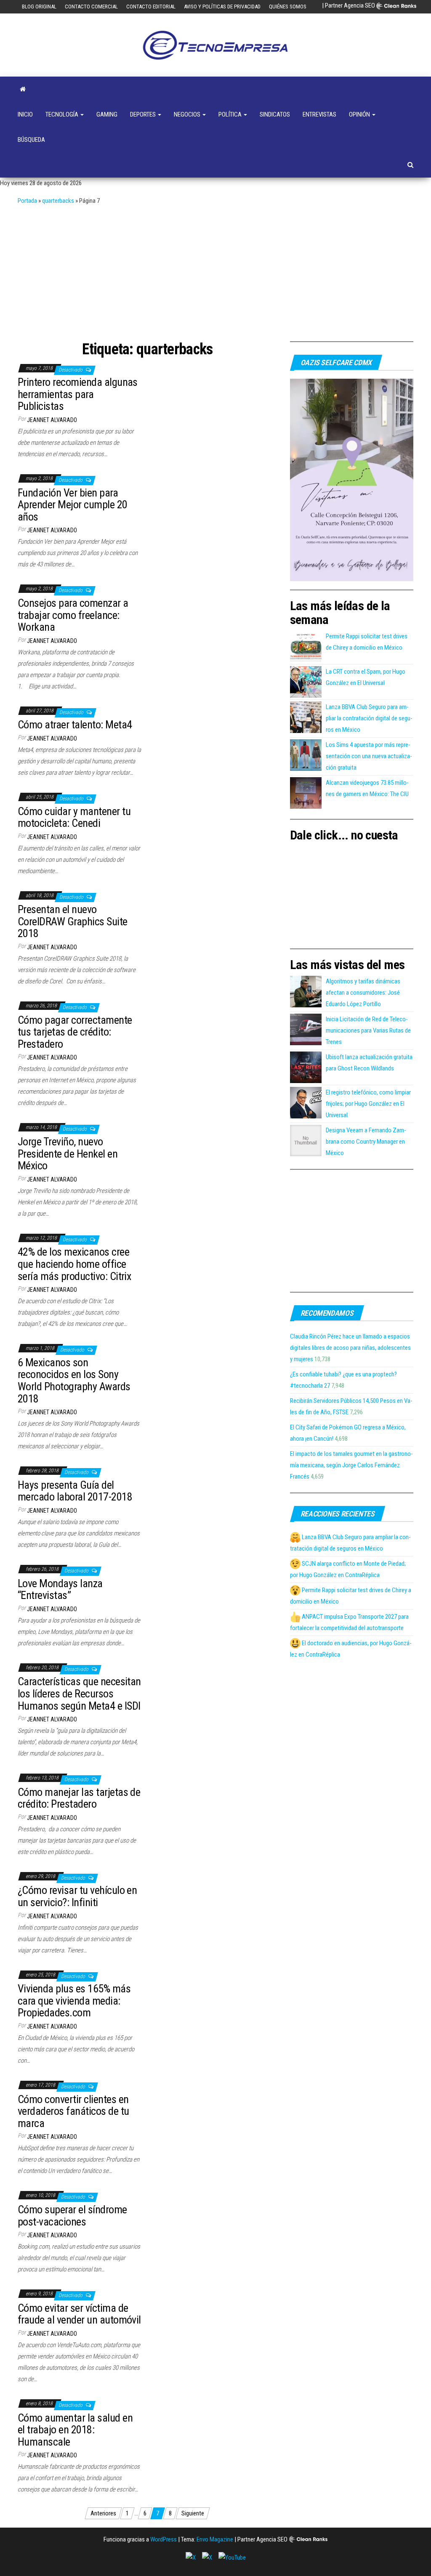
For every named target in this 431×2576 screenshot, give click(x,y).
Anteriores (103, 2513)
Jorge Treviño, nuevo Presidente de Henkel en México (68, 1154)
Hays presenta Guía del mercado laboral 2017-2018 (75, 1491)
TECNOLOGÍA (63, 114)
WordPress (164, 2539)
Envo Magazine (215, 2539)
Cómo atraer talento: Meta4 (75, 725)
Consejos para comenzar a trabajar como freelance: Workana (73, 615)
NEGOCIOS (188, 114)
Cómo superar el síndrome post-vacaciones (72, 2216)
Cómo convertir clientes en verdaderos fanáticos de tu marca (73, 2111)
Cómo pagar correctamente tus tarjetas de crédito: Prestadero (75, 1032)
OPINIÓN (360, 114)
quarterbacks (58, 201)
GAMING (107, 114)
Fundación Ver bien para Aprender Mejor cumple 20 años (73, 505)
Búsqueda (31, 140)
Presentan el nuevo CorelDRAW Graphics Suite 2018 (73, 921)
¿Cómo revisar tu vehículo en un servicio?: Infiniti (77, 1896)
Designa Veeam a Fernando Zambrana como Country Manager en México (366, 1142)
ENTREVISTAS (319, 114)
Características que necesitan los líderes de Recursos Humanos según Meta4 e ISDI (79, 1693)
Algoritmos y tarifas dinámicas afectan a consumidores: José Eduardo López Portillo (363, 993)
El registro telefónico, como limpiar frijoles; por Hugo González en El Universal (368, 1104)
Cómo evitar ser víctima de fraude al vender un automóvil (79, 2314)
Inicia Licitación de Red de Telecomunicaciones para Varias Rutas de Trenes (368, 1030)
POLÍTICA (231, 114)
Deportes (144, 114)
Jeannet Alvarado (52, 420)
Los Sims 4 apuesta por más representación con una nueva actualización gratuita (369, 756)
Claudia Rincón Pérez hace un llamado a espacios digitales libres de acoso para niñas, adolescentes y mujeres (350, 1348)
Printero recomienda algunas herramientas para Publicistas (78, 394)
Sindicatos (275, 114)
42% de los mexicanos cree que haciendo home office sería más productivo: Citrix (74, 1264)
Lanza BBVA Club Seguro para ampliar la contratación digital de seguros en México (369, 718)
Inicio (25, 114)
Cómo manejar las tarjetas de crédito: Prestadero (79, 1798)
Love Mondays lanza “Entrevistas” (60, 1589)
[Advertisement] (215, 270)
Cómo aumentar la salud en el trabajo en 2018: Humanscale (75, 2430)
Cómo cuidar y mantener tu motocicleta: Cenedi (74, 817)
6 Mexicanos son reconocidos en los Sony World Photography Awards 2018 (74, 1381)
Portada (27, 201)
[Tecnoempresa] (23, 89)
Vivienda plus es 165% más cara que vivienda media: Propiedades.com (74, 2001)
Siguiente (193, 2513)
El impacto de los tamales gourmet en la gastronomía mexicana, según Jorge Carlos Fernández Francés (351, 1465)
